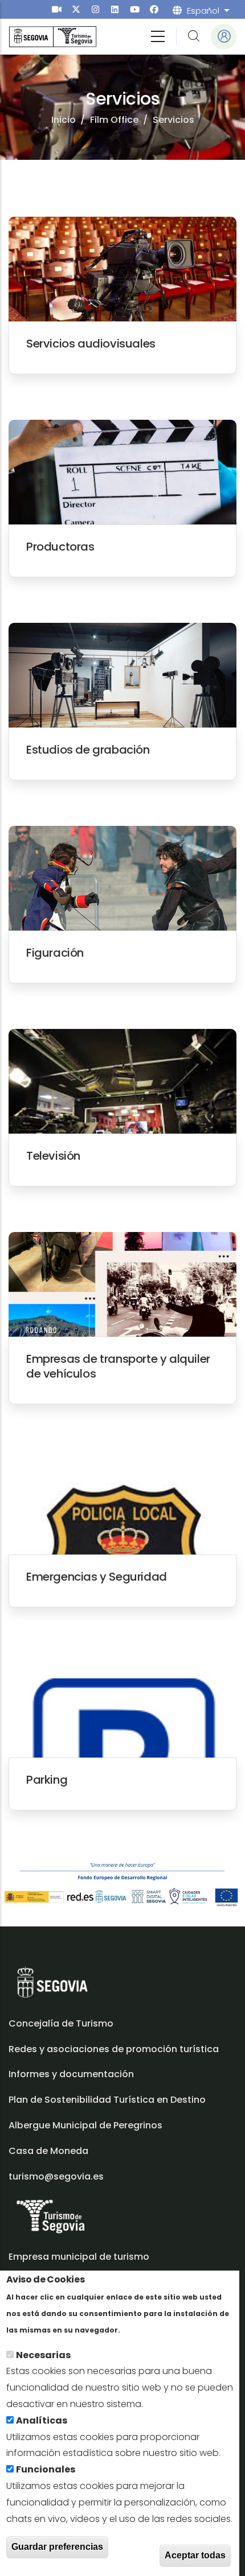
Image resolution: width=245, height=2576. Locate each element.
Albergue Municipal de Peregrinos (85, 2125)
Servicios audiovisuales (91, 344)
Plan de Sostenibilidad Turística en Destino (107, 2100)
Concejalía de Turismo (61, 2023)
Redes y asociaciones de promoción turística (114, 2049)
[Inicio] (53, 37)
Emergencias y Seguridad (97, 1577)
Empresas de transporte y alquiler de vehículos (118, 1366)
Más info (142, 2329)
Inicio (64, 120)
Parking (47, 1780)
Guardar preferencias (57, 2547)
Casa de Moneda (48, 2151)
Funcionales (46, 2469)
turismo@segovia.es (56, 2176)
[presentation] (57, 9)
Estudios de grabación (88, 750)
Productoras (60, 547)
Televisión (53, 1156)
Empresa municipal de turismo (79, 2257)
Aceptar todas (195, 2555)
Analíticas (42, 2420)
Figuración (55, 953)
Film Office (114, 120)
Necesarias (43, 2355)
